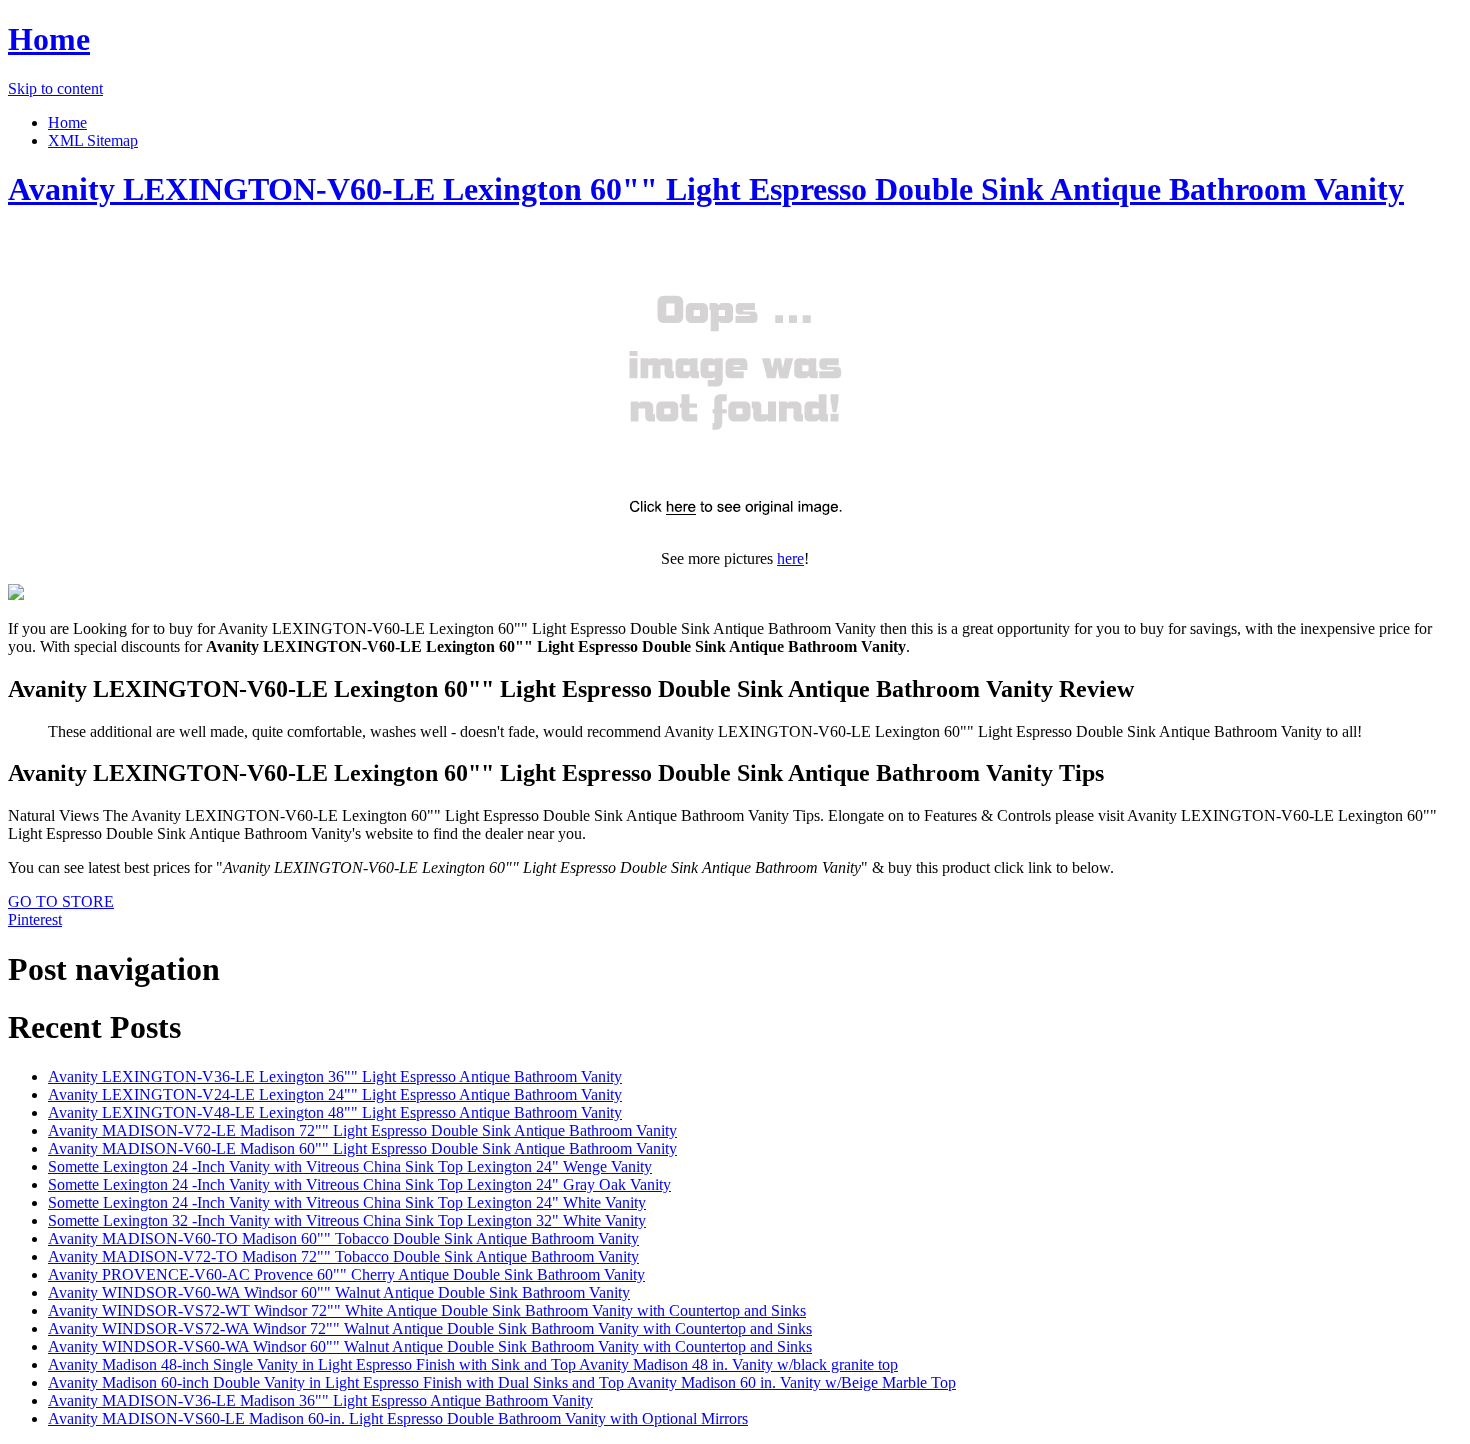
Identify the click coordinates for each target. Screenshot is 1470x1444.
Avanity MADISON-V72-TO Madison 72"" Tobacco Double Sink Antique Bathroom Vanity (343, 1256)
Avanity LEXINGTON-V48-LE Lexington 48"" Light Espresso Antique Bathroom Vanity (335, 1112)
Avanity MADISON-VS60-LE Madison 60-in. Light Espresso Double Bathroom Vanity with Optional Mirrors (398, 1418)
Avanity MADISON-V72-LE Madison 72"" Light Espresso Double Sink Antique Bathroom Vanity (362, 1130)
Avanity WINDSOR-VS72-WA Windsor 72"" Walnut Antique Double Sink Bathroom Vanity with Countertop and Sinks (430, 1328)
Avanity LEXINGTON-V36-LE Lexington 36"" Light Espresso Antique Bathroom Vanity (335, 1076)
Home (49, 39)
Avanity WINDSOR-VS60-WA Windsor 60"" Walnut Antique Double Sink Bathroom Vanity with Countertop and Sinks (430, 1346)
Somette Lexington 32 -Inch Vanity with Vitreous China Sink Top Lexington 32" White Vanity (347, 1220)
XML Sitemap (93, 140)
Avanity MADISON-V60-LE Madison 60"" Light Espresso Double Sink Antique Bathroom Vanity (362, 1148)
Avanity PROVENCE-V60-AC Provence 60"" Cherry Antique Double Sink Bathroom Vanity (346, 1274)
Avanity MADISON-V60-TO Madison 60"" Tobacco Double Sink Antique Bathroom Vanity (343, 1238)
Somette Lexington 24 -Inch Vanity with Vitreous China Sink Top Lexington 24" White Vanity (347, 1202)
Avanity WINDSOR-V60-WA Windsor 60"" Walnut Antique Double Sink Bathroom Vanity (339, 1292)
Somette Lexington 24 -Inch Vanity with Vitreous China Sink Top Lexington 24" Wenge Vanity (350, 1166)
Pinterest (35, 919)
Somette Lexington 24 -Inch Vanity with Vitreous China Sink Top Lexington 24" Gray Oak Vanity (359, 1184)
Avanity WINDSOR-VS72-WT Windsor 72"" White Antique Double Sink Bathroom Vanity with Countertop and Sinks (427, 1310)
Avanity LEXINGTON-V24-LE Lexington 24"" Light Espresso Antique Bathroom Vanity (335, 1094)
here (790, 558)
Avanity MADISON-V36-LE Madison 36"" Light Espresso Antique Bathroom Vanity (320, 1400)
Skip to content (55, 88)
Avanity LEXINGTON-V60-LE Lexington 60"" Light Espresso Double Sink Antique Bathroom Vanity (706, 189)
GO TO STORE (61, 901)
